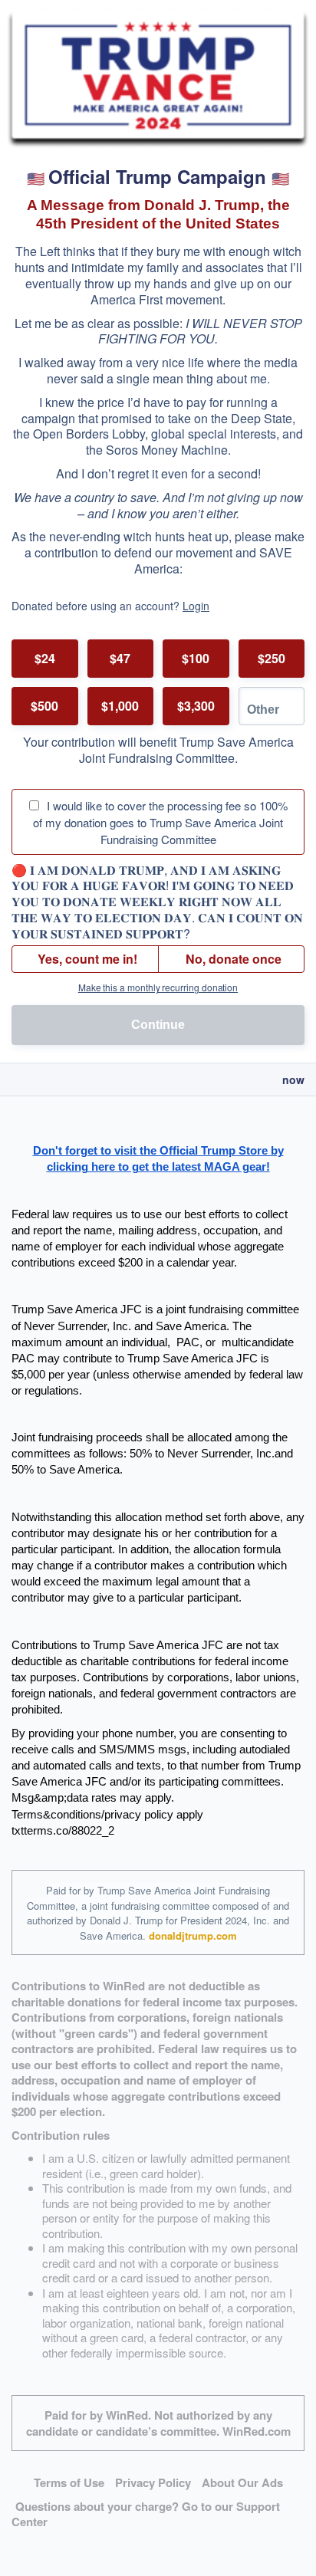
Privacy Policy (153, 2482)
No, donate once (234, 959)
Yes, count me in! (87, 959)
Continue (158, 1025)
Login (196, 606)
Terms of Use (69, 2482)
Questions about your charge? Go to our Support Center (146, 2514)
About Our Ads (242, 2482)
